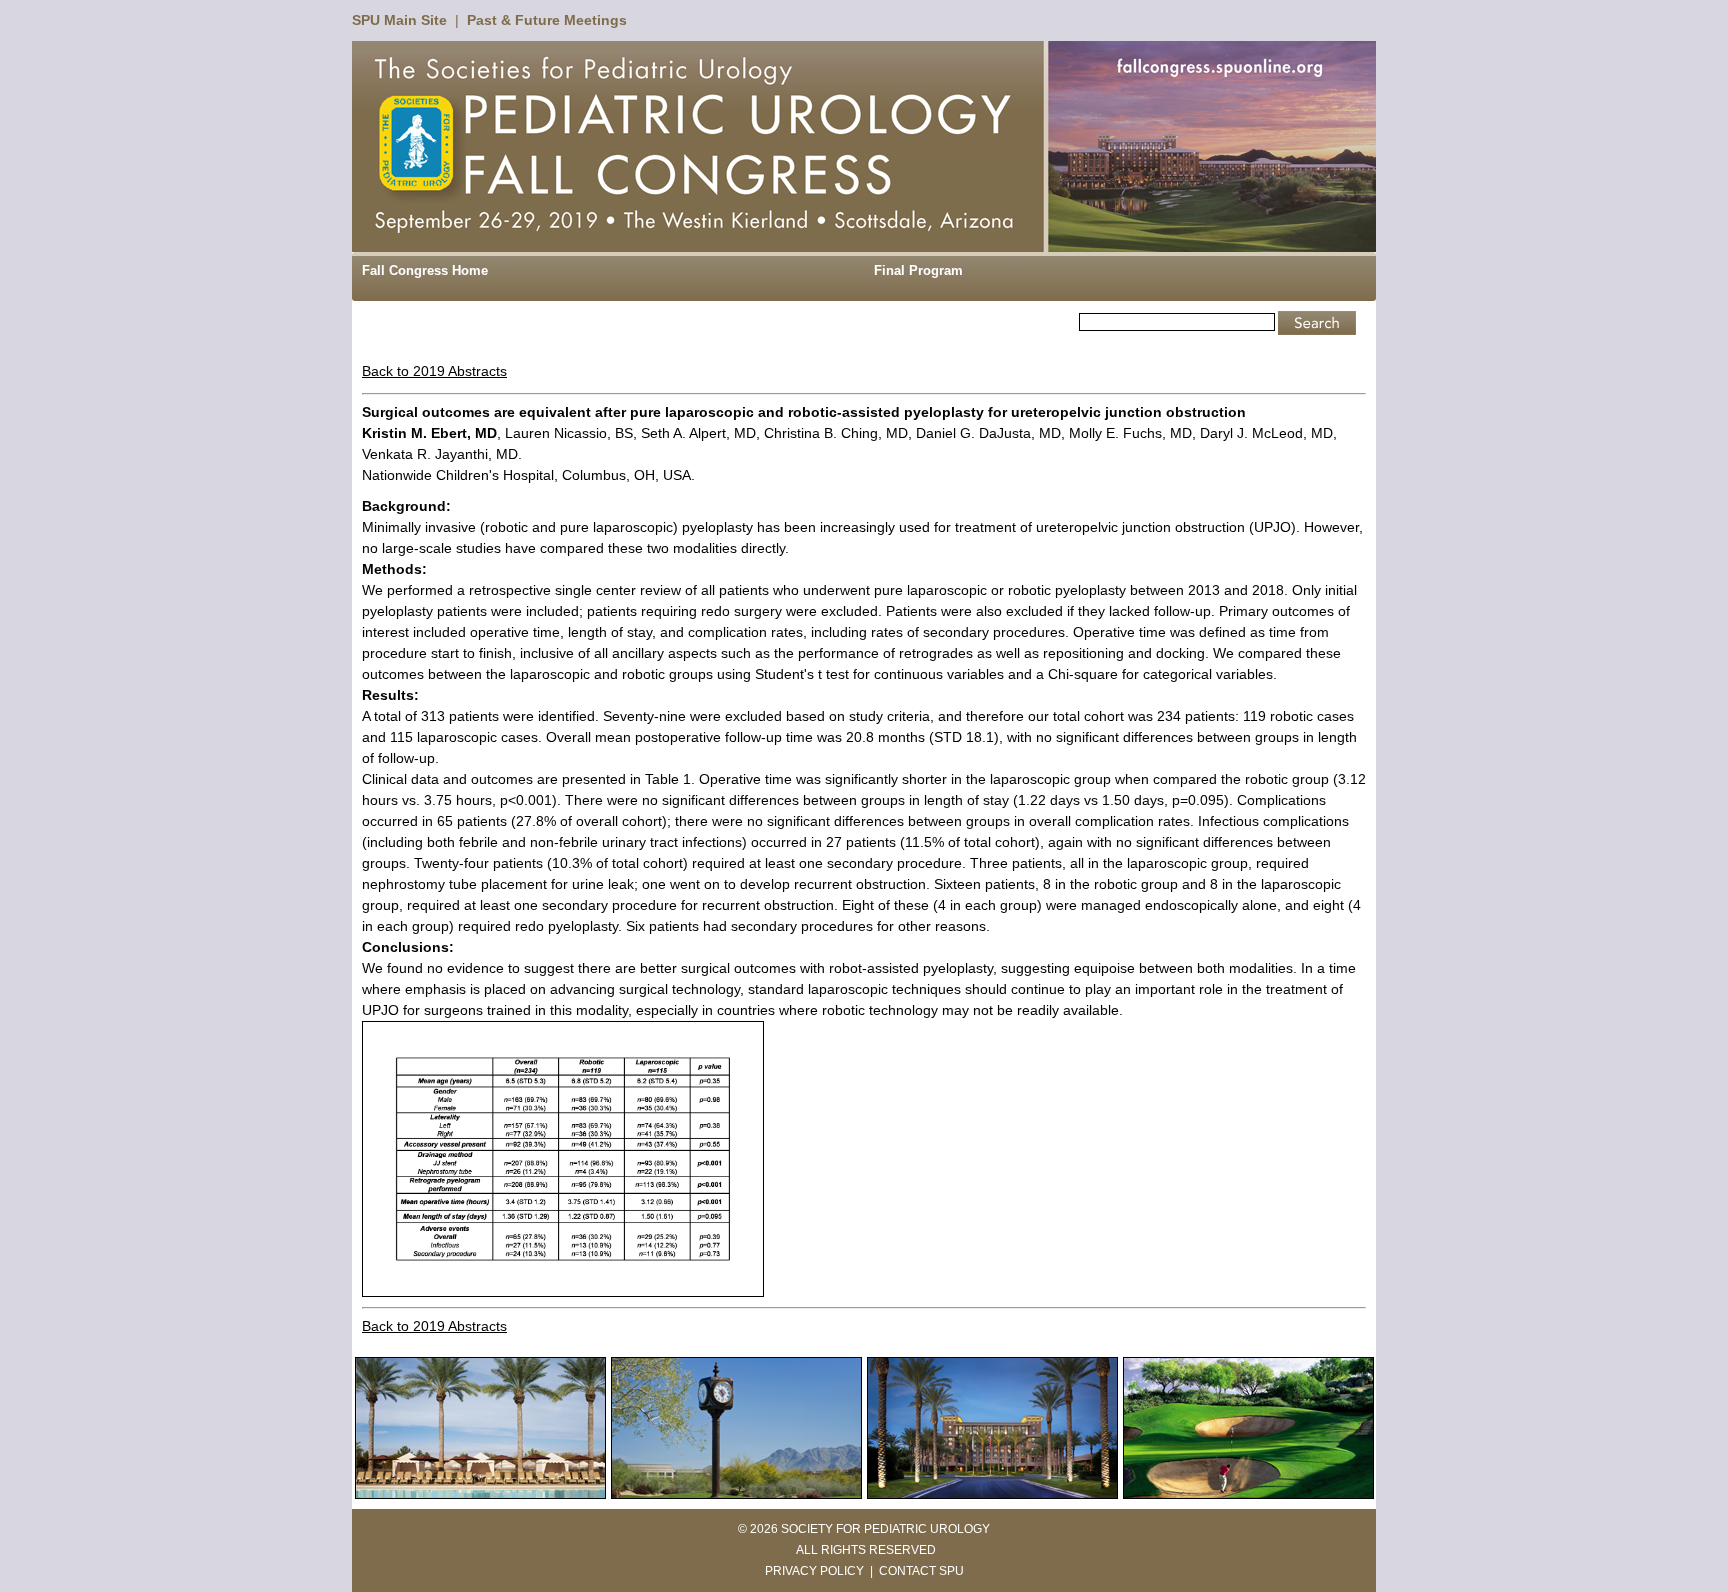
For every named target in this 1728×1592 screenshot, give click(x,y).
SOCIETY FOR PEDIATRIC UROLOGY (885, 1529)
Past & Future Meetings (547, 20)
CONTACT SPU (921, 1571)
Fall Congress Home (425, 270)
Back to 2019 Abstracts (434, 371)
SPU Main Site (399, 20)
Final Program (918, 270)
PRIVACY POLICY (814, 1571)
